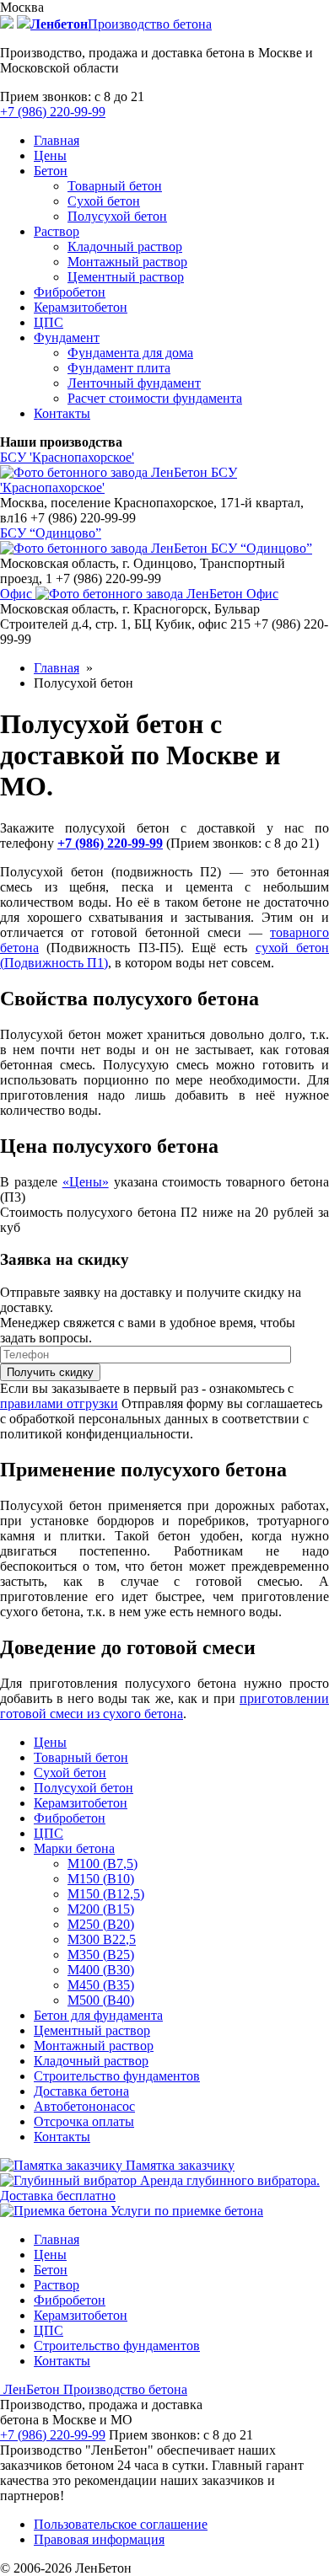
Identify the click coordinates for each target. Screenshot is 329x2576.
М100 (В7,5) (102, 1864)
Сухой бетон (104, 201)
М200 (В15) (101, 1909)
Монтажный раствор (127, 262)
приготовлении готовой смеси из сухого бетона (164, 1706)
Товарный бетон (115, 186)
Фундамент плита (119, 368)
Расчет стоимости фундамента (155, 398)
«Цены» (86, 1182)
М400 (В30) (101, 1970)
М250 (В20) (101, 1924)
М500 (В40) (101, 2000)
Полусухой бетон (117, 216)
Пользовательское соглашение (121, 2524)
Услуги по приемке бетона (185, 2211)
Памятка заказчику (178, 2165)
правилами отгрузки (59, 1403)
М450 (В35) (101, 1985)
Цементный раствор (126, 277)
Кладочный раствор (125, 246)
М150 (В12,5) (106, 1894)
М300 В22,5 (102, 1939)
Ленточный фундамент (134, 383)
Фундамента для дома (130, 353)
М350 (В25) (101, 1955)
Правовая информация (99, 2539)
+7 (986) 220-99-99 (53, 112)
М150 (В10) (101, 1879)
